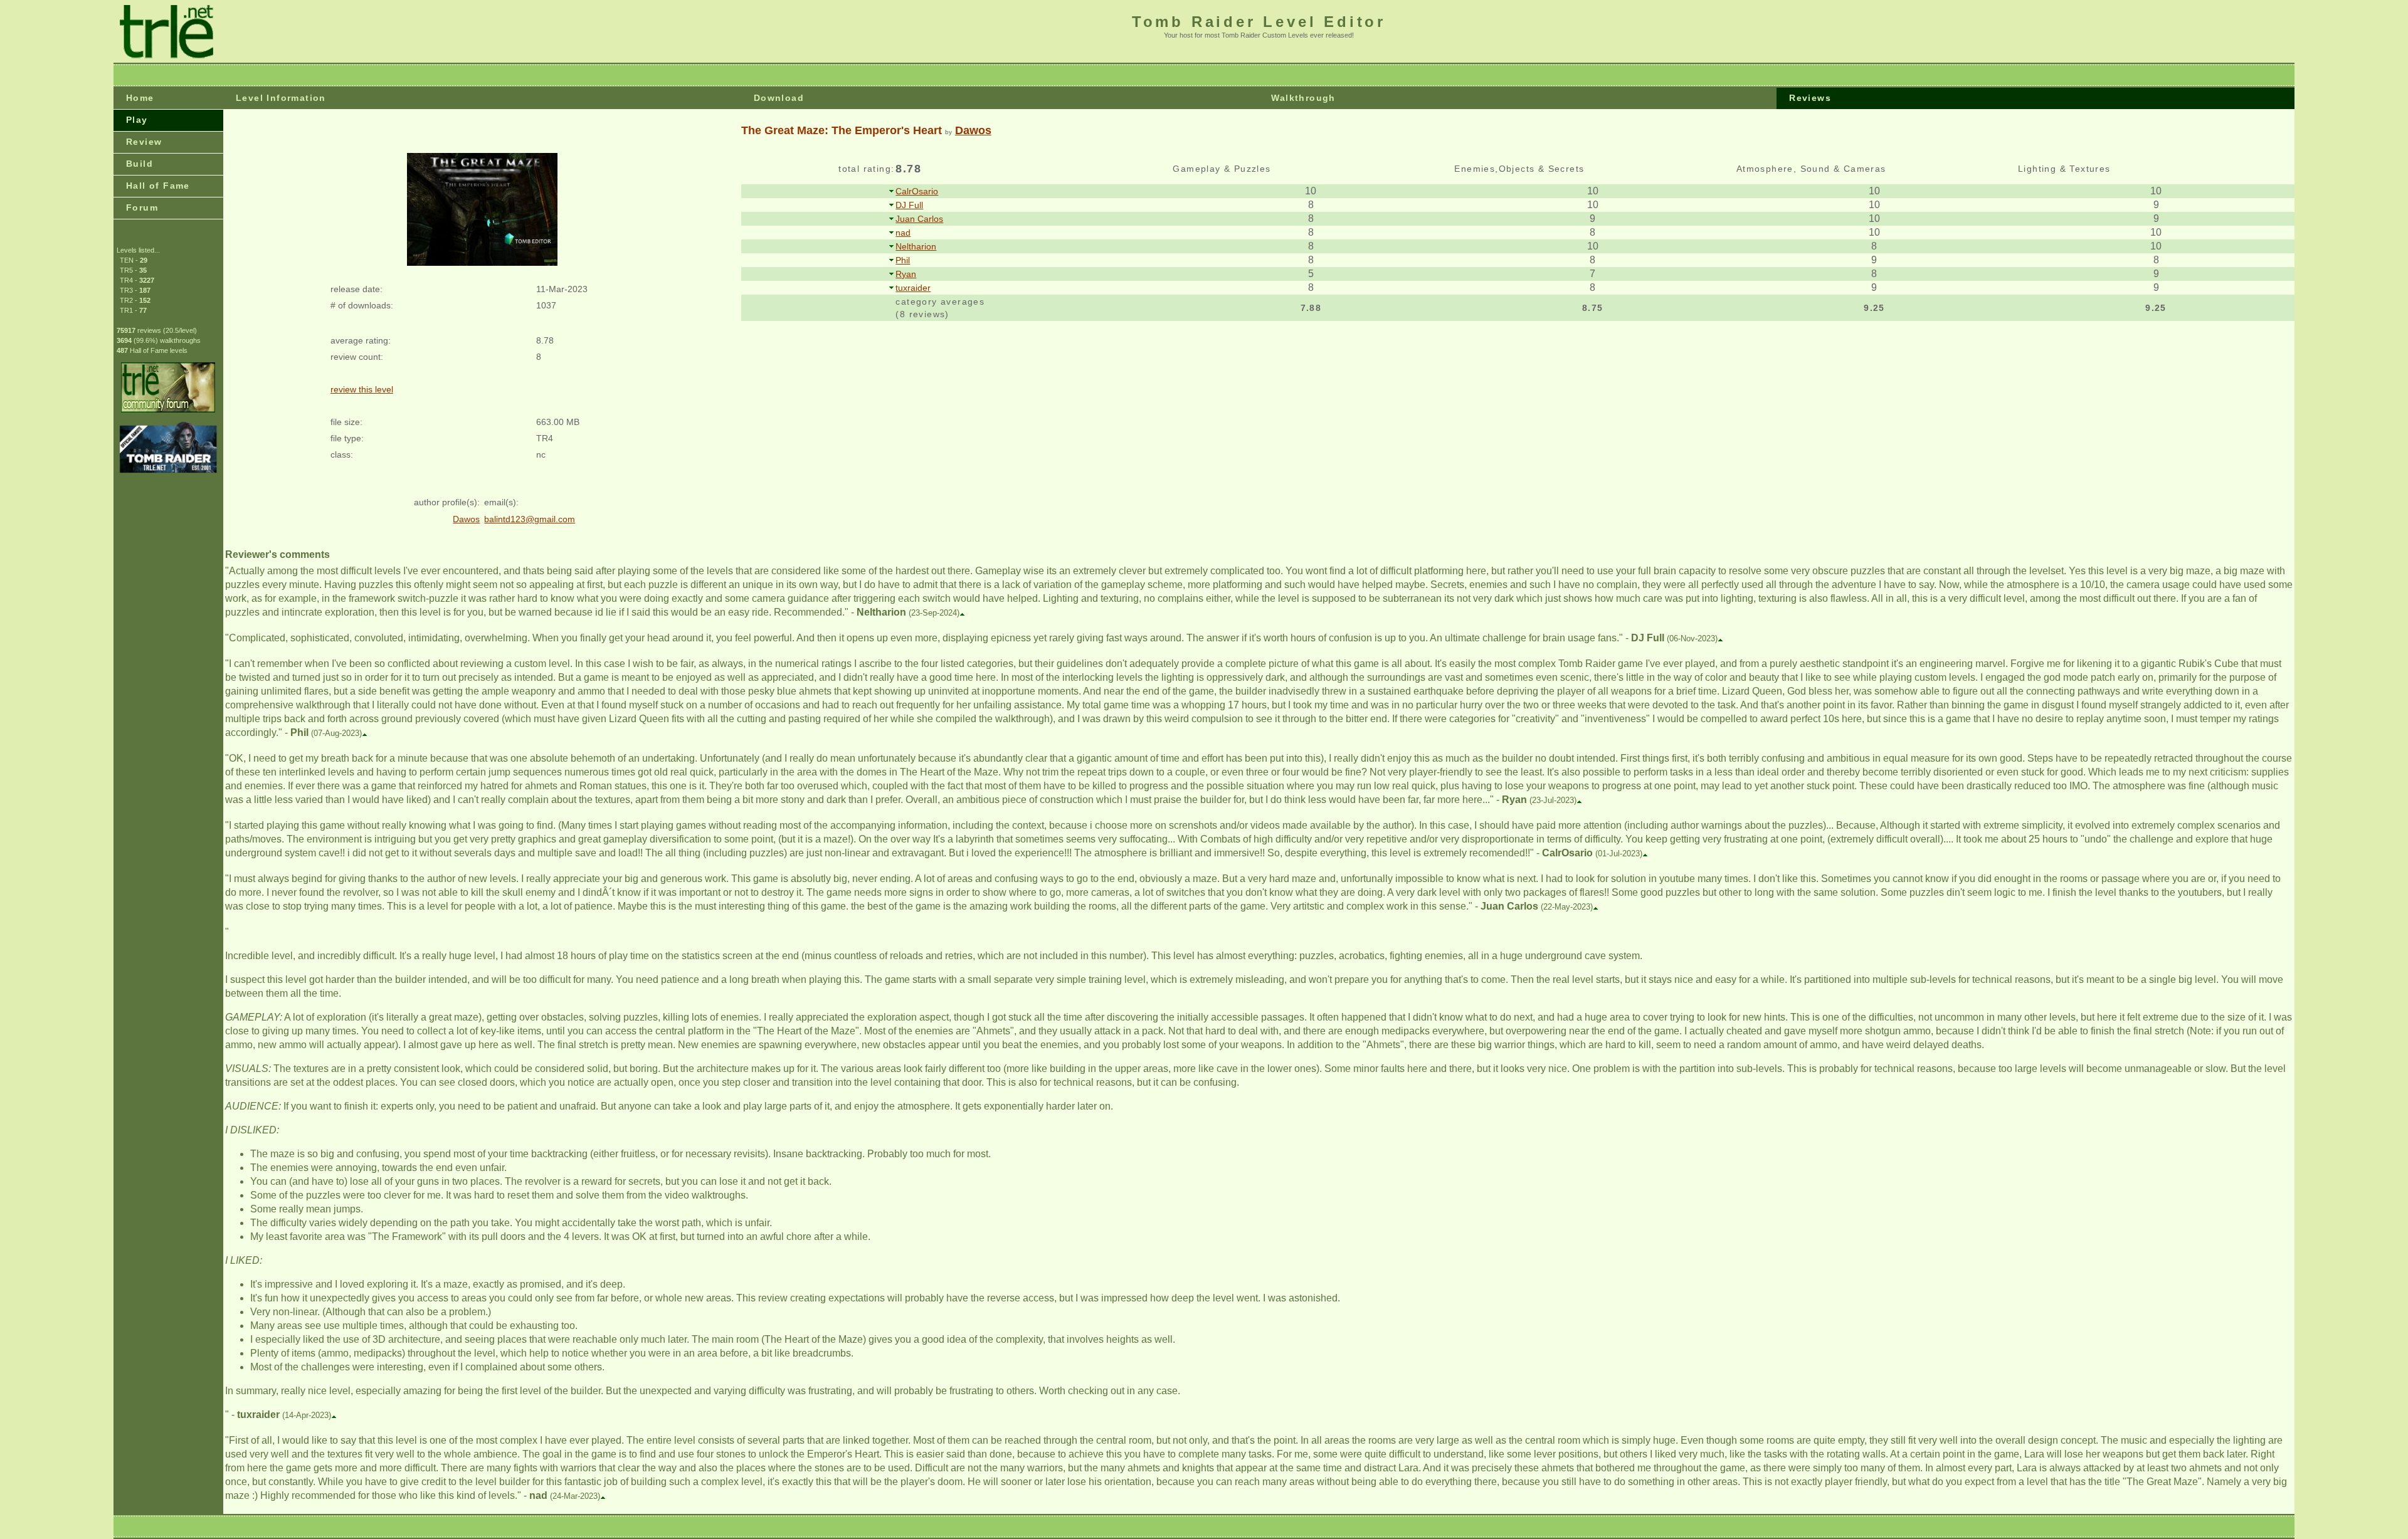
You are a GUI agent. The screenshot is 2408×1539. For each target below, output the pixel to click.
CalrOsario (917, 191)
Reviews (1810, 98)
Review (144, 142)
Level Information (281, 98)
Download (779, 98)
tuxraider (913, 288)
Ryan (906, 274)
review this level (362, 389)
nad (903, 233)
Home (140, 98)
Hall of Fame (158, 186)
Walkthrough (1303, 98)
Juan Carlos (919, 219)
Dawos (973, 130)
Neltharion (916, 246)
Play (137, 120)
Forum (142, 207)
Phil (903, 260)
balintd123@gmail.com (530, 519)
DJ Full (909, 205)
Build (140, 164)
